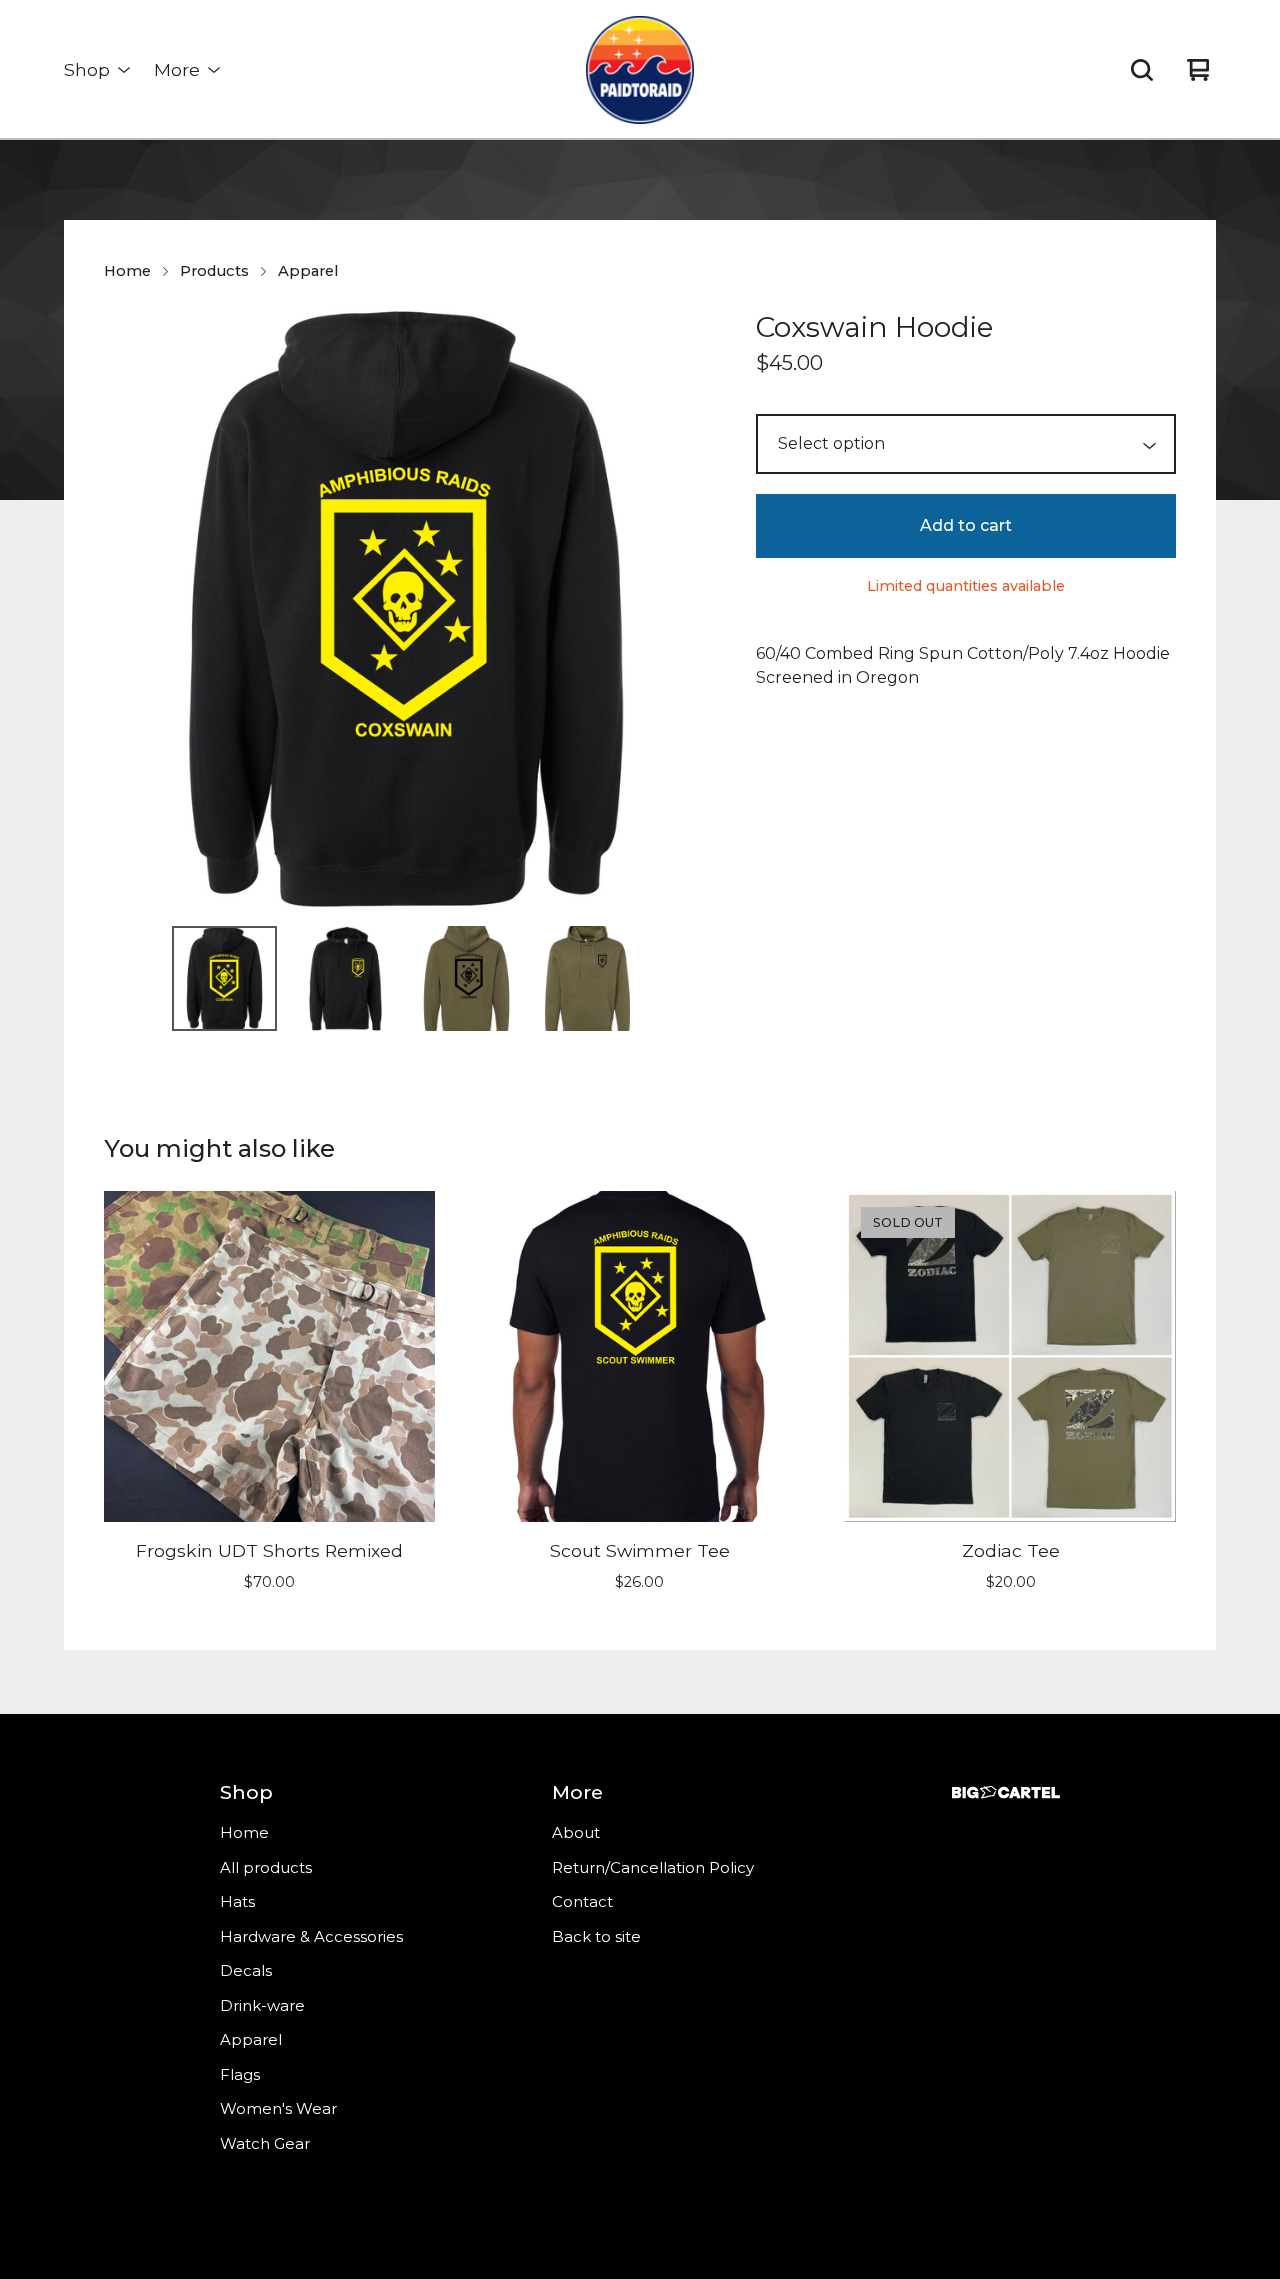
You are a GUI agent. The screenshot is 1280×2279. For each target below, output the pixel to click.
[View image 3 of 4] (466, 978)
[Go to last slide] (132, 608)
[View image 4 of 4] (587, 978)
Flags (240, 2074)
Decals (246, 1970)
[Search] (1142, 70)
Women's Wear (278, 2108)
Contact (582, 1901)
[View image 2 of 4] (345, 978)
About (576, 1832)
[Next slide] (680, 608)
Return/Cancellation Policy (653, 1867)
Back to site (596, 1936)
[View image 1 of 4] (224, 978)
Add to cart (966, 525)
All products (266, 1867)
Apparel (308, 271)
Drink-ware (262, 2005)
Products (214, 271)
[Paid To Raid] (640, 70)
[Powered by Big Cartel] (1006, 1792)
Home (127, 271)
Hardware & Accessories (311, 1936)
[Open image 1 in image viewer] (406, 608)
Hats (237, 1901)
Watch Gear (265, 2143)
